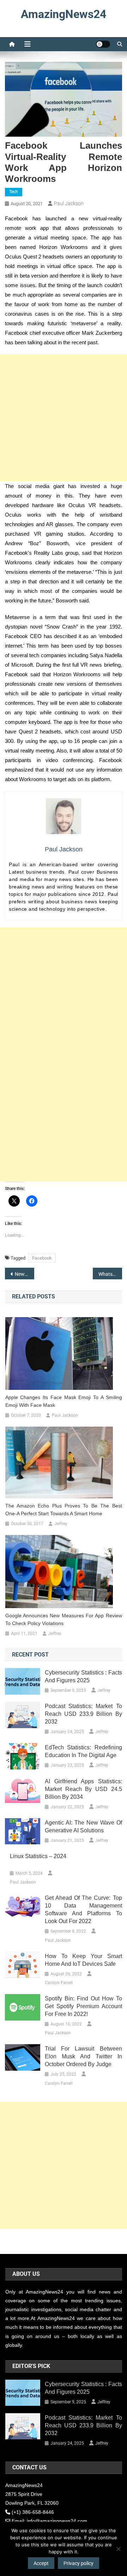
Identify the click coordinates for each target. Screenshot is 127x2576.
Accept (41, 2563)
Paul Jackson (69, 203)
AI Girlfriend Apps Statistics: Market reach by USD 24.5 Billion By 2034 (83, 1789)
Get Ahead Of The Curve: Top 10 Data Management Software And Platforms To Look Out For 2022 (83, 1909)
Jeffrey (61, 1524)
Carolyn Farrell (59, 1983)
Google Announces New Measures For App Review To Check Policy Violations (64, 1619)
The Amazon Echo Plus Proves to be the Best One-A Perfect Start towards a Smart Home (64, 1510)
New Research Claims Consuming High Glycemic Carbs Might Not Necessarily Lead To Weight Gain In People (25, 1274)
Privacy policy (78, 2563)
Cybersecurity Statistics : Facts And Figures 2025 (83, 1676)
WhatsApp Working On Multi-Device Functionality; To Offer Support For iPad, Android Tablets (110, 1274)
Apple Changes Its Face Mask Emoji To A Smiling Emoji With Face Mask (64, 1401)
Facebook (42, 1258)
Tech (14, 192)
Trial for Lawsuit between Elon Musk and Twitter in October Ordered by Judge (83, 2056)
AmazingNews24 (64, 14)
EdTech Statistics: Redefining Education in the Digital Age (83, 1751)
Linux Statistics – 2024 (38, 1856)
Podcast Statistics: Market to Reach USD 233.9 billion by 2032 (83, 1714)
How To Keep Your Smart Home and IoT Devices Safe (83, 1960)
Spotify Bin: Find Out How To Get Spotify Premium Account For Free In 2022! (83, 2006)
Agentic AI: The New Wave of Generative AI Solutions (83, 1827)
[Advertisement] (64, 418)
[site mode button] (103, 44)
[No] (118, 2549)
